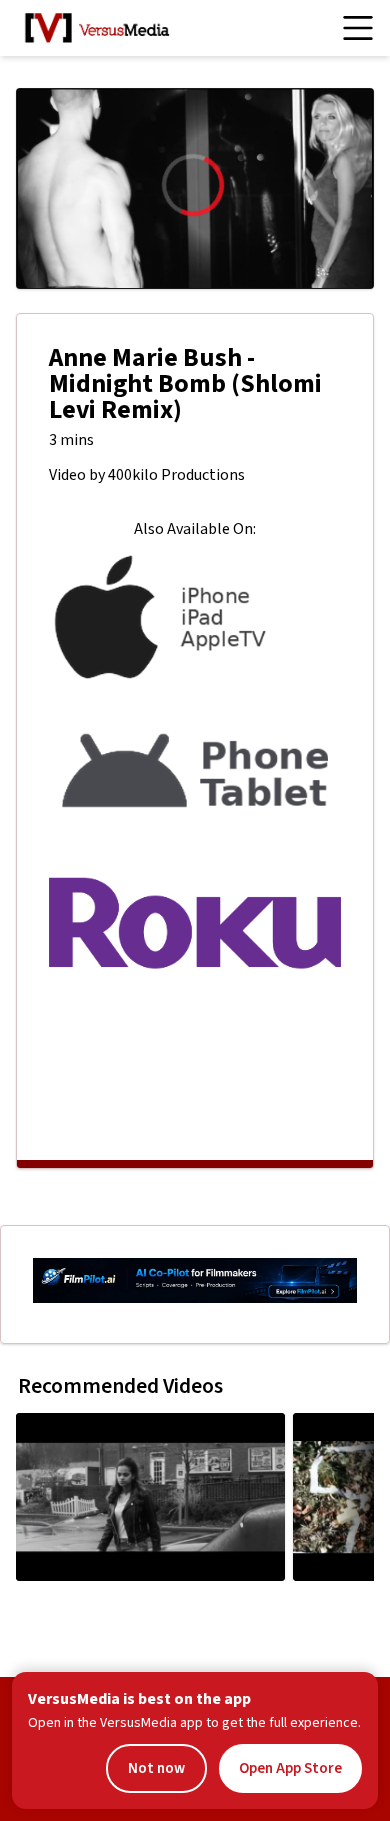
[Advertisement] (195, 1074)
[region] (195, 188)
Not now (156, 1768)
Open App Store (290, 1768)
